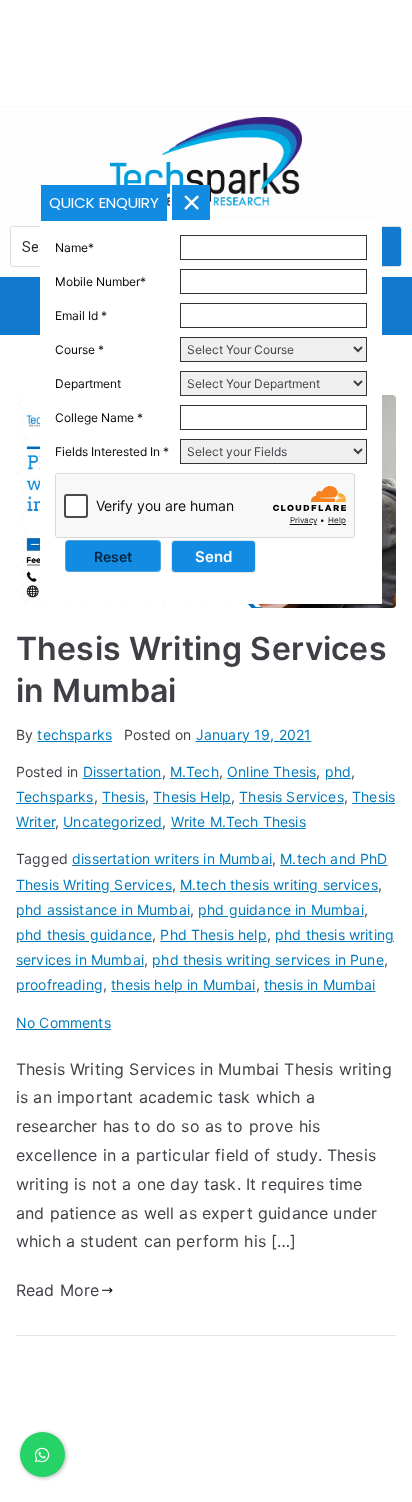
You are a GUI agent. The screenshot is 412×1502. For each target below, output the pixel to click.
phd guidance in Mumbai (281, 909)
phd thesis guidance (84, 934)
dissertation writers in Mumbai (172, 858)
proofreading (59, 984)
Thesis (123, 796)
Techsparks (55, 796)
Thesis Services (291, 796)
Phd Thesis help (213, 934)
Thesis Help (192, 796)
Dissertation (122, 771)
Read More (57, 1290)
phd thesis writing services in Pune (268, 959)
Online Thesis (271, 771)
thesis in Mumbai (320, 984)
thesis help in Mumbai (183, 984)
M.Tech (194, 771)
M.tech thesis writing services (279, 884)
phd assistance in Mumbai (103, 909)
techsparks (74, 734)
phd (338, 771)
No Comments (63, 1022)
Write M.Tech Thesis (238, 821)
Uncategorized (112, 821)
